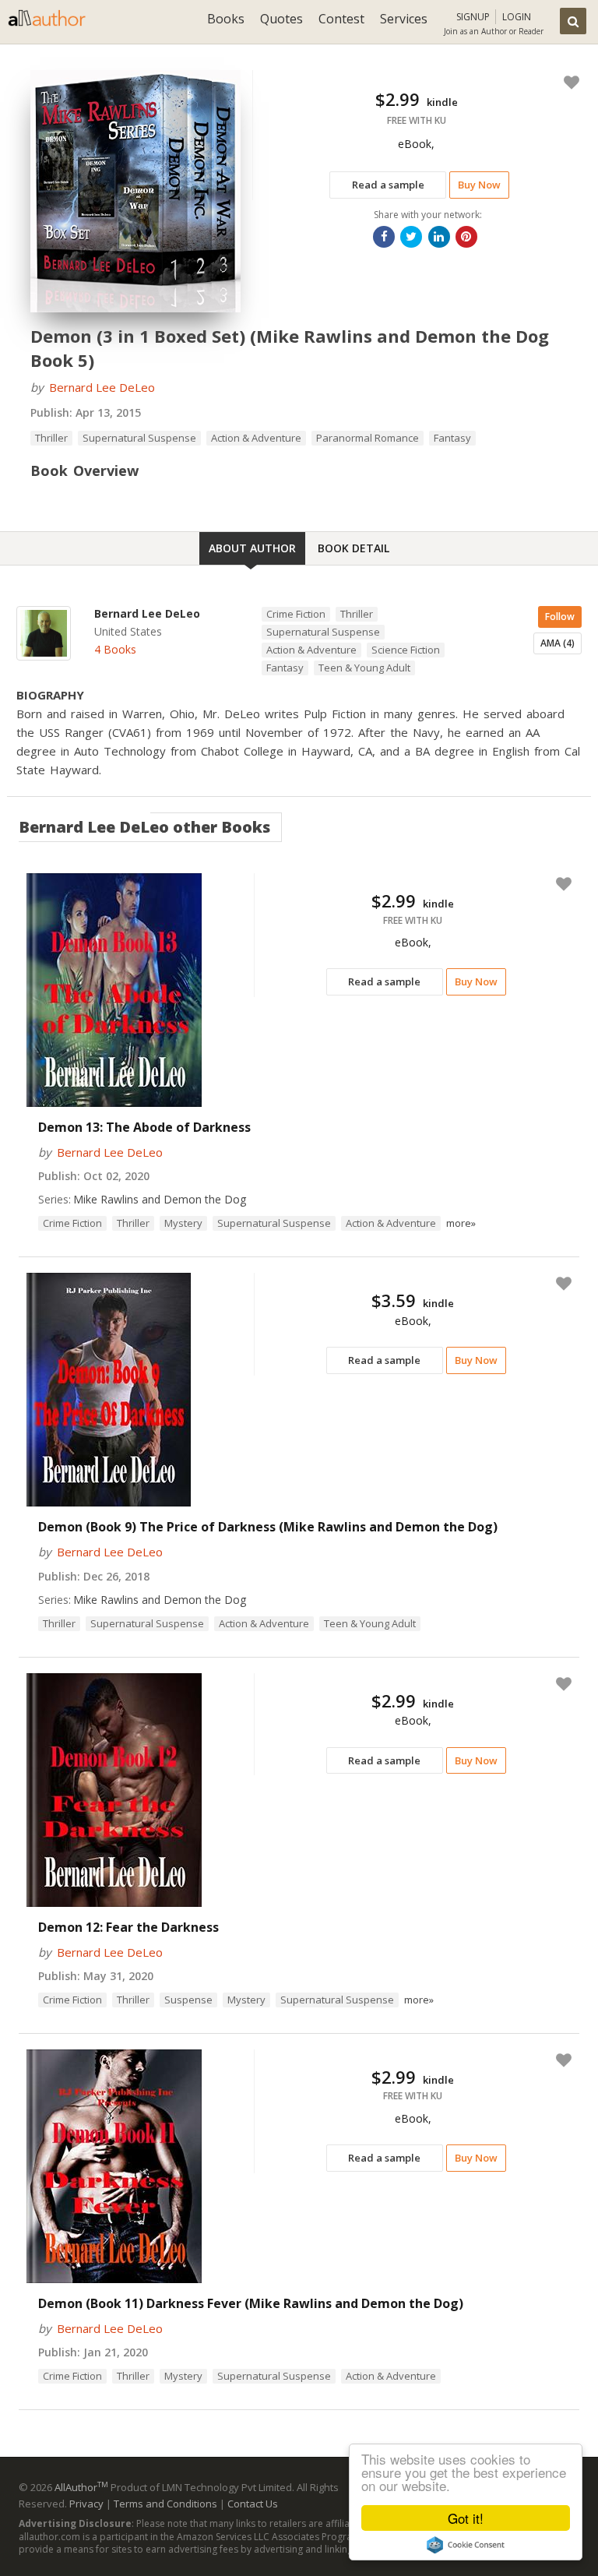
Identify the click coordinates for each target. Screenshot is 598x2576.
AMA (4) (558, 643)
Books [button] (226, 19)
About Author (252, 548)
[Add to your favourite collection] (568, 83)
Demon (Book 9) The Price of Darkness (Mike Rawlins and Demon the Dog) (268, 1527)
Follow (560, 617)
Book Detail (354, 548)
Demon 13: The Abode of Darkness (144, 1127)
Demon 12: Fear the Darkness (128, 1927)
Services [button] (404, 19)
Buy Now (479, 185)
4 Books (115, 649)
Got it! (466, 2518)
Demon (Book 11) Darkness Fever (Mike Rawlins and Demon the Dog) (251, 2303)
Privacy (86, 2504)
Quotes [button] (281, 19)
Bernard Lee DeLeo (102, 387)
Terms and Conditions (165, 2504)
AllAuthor (81, 2487)
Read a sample (388, 185)
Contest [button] (341, 19)
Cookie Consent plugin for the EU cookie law (466, 2545)
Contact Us (253, 2504)
